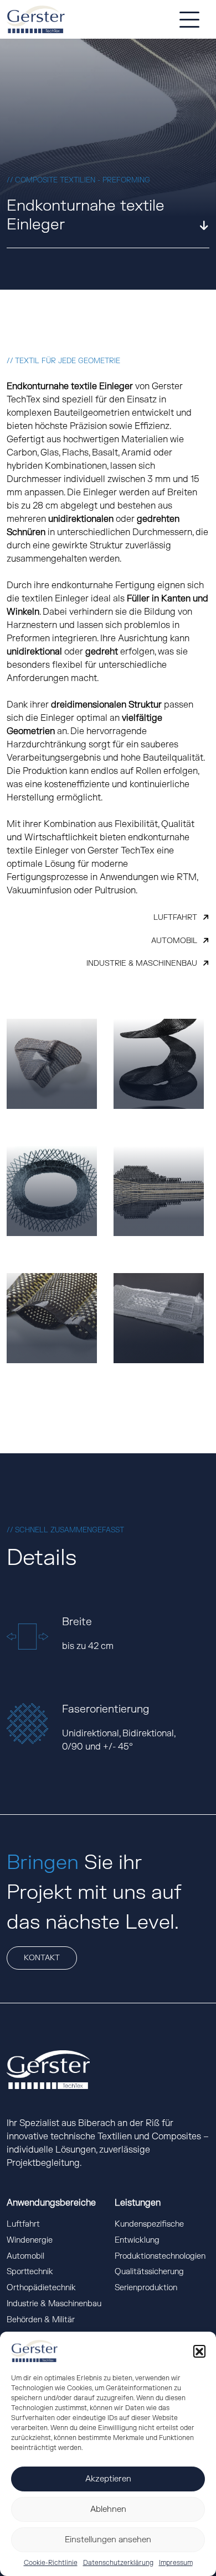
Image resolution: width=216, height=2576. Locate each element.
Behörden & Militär (41, 2320)
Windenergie (30, 2240)
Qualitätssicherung (149, 2272)
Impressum (176, 2563)
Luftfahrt (175, 917)
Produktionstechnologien (160, 2256)
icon (195, 226)
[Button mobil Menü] (189, 19)
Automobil (174, 941)
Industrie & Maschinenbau (142, 963)
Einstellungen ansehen (108, 2540)
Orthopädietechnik (41, 2288)
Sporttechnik (30, 2272)
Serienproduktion (146, 2288)
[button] (199, 2351)
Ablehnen (108, 2509)
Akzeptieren (108, 2479)
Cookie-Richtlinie (51, 2563)
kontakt (42, 1958)
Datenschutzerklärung (118, 2563)
